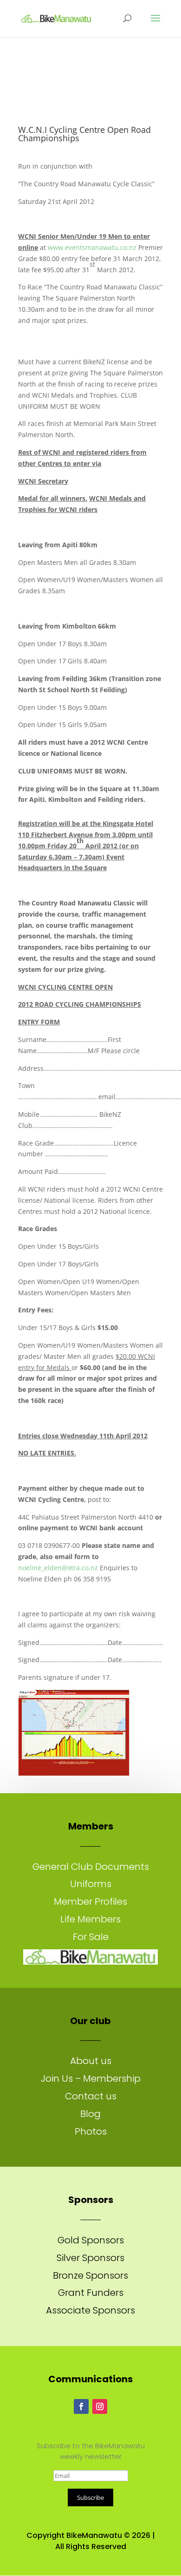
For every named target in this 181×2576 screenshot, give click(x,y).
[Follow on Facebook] (81, 2406)
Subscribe (90, 2497)
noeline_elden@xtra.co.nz (58, 1568)
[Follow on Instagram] (100, 2406)
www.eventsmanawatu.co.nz (92, 247)
